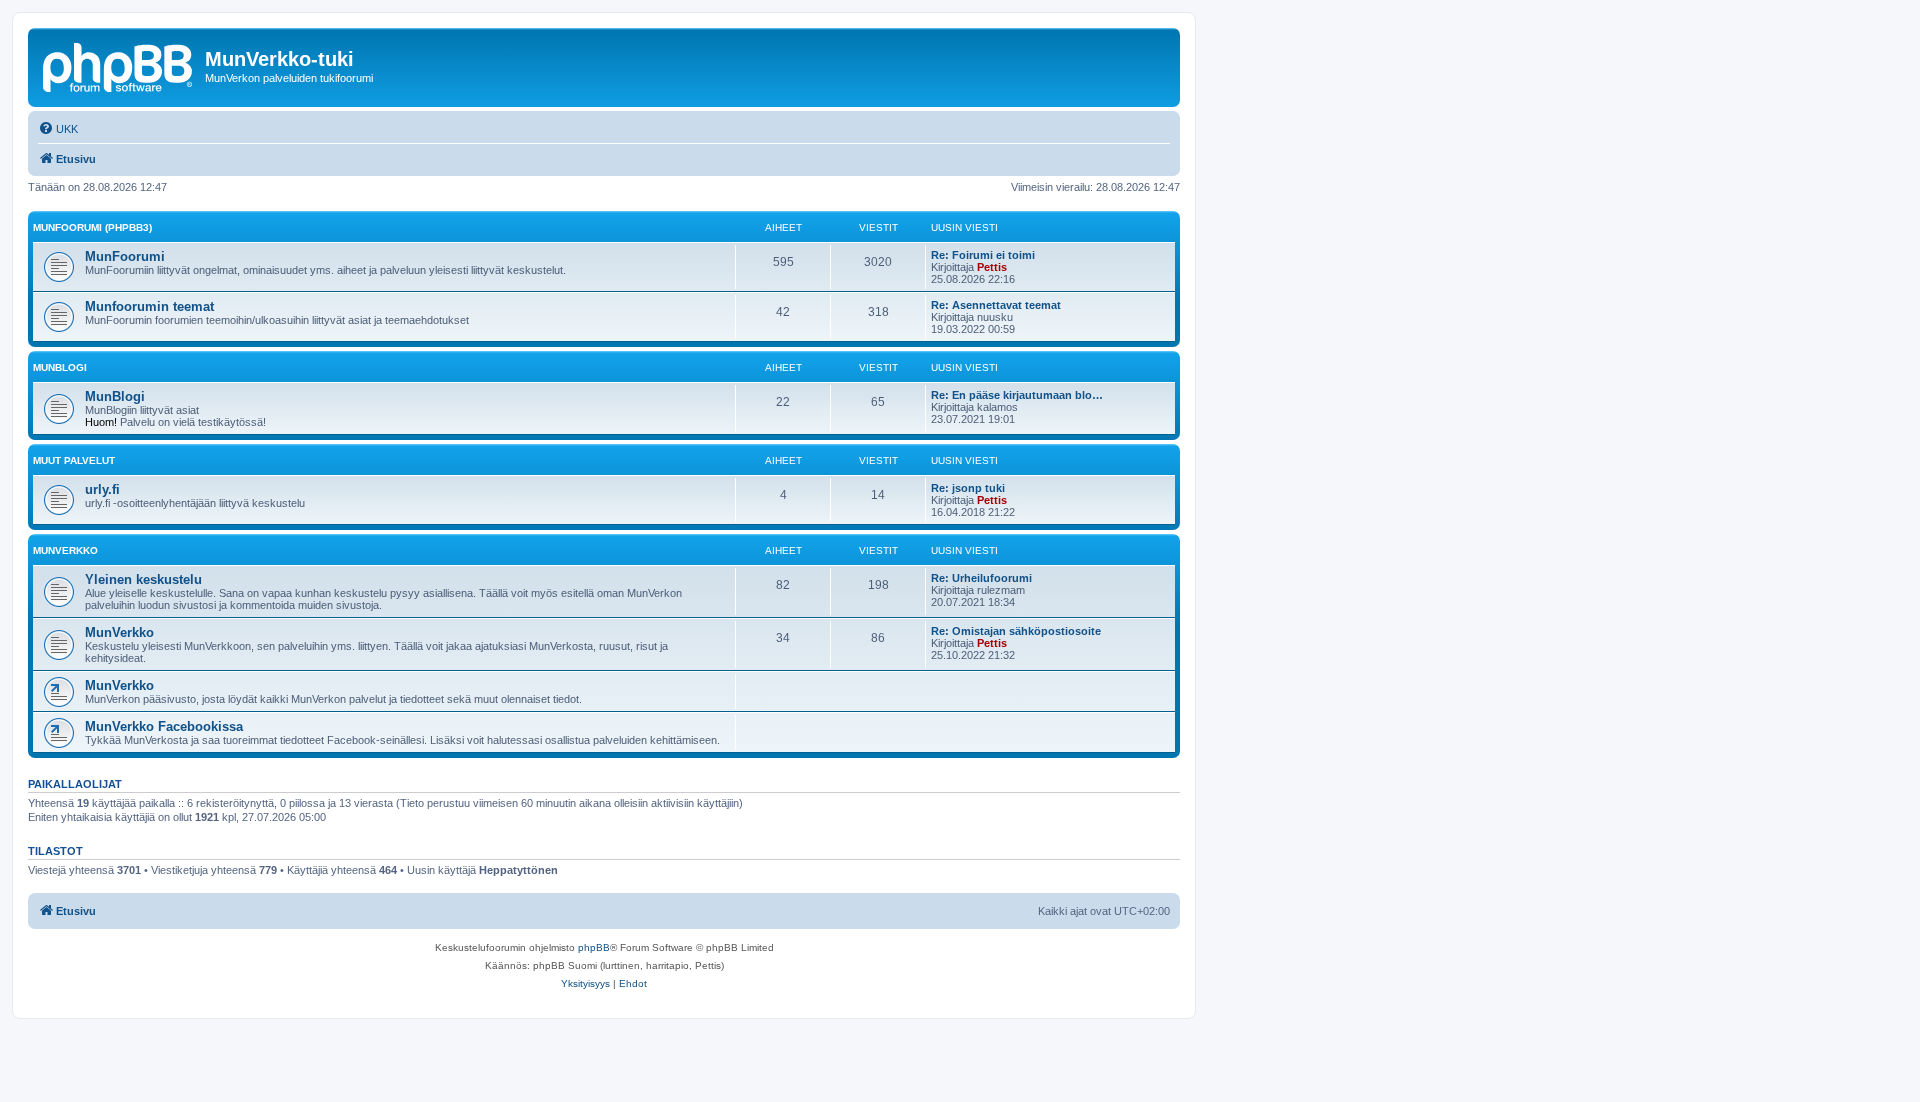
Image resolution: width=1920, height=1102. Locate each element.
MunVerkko (65, 550)
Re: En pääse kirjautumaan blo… (1017, 395)
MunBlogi (60, 367)
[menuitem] (58, 129)
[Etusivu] (119, 65)
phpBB (594, 947)
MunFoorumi (125, 256)
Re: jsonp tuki (968, 488)
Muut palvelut (74, 460)
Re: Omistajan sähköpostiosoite (1016, 631)
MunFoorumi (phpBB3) (92, 227)
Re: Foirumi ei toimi (983, 255)
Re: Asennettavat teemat (996, 305)
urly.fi (102, 489)
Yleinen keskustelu (143, 579)
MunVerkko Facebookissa (164, 726)
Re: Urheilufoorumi (981, 578)
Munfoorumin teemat (149, 306)
